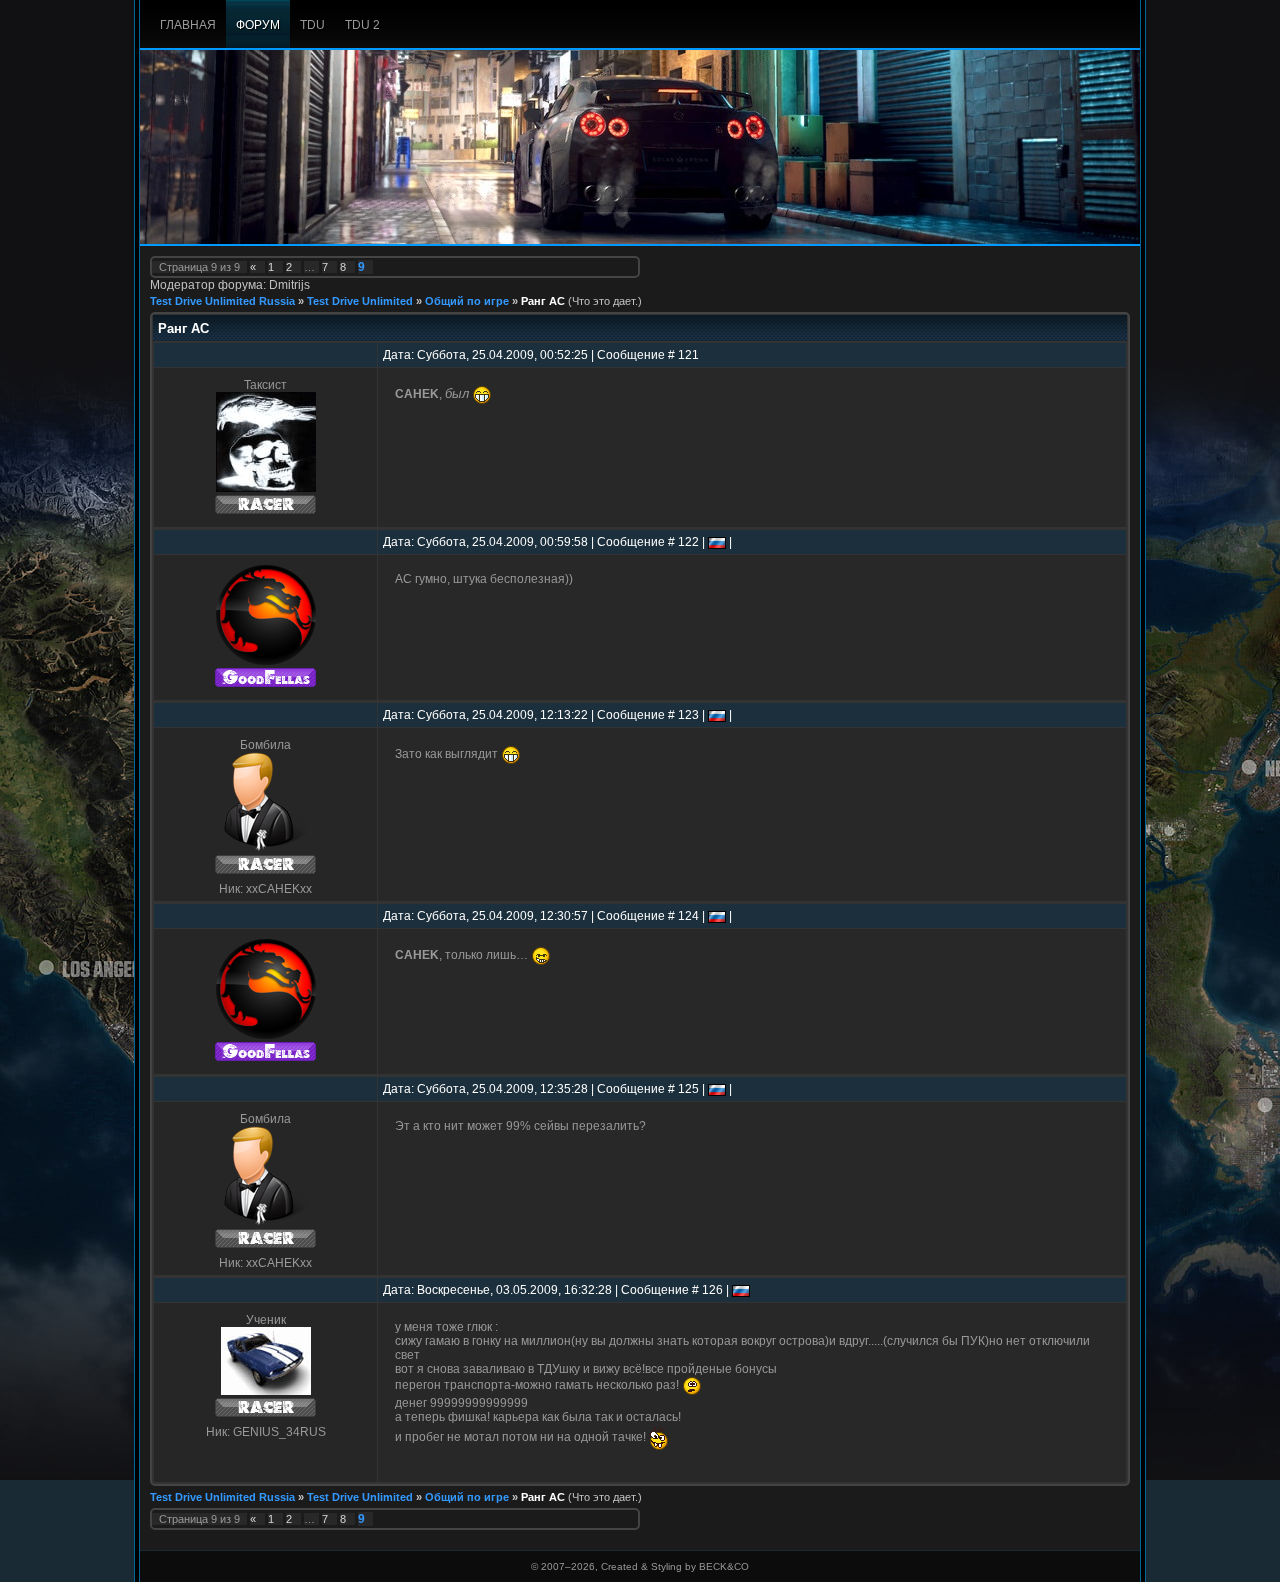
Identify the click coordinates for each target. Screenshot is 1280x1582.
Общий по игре (467, 301)
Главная (188, 25)
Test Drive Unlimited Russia (222, 301)
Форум (258, 25)
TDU (312, 25)
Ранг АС (543, 301)
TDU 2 (362, 25)
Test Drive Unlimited (360, 301)
